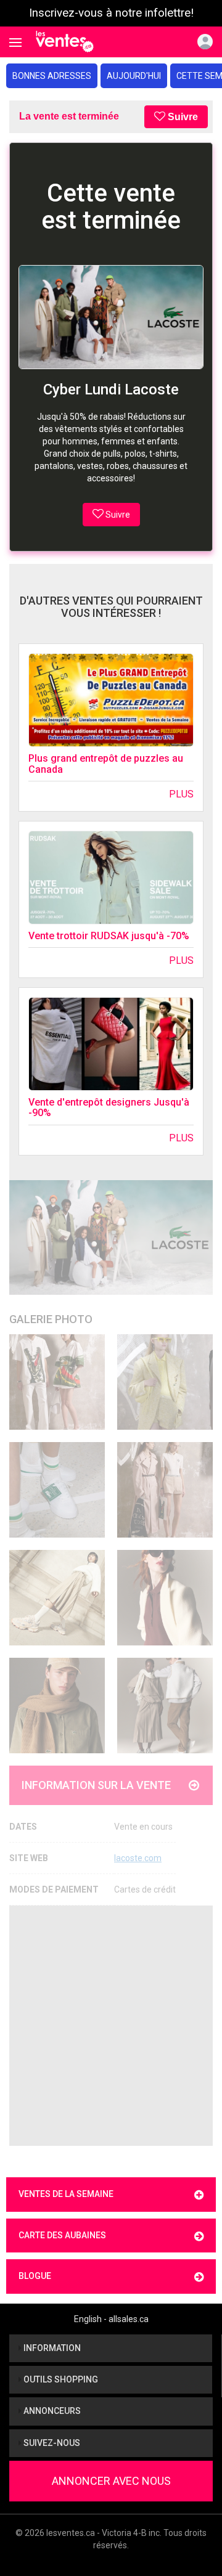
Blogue (35, 2276)
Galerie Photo (51, 1319)
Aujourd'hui (134, 76)
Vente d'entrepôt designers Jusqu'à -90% (109, 1108)
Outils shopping (60, 2379)
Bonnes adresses (52, 76)
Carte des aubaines (62, 2235)
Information (51, 2348)
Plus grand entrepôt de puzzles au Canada (106, 764)
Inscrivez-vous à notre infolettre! (111, 13)
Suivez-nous (51, 2443)
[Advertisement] (111, 2026)
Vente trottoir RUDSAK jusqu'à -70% (109, 936)
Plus (181, 794)
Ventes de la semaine (66, 2194)
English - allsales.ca (111, 2319)
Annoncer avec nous (111, 2481)
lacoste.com (138, 1858)
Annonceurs (51, 2411)
